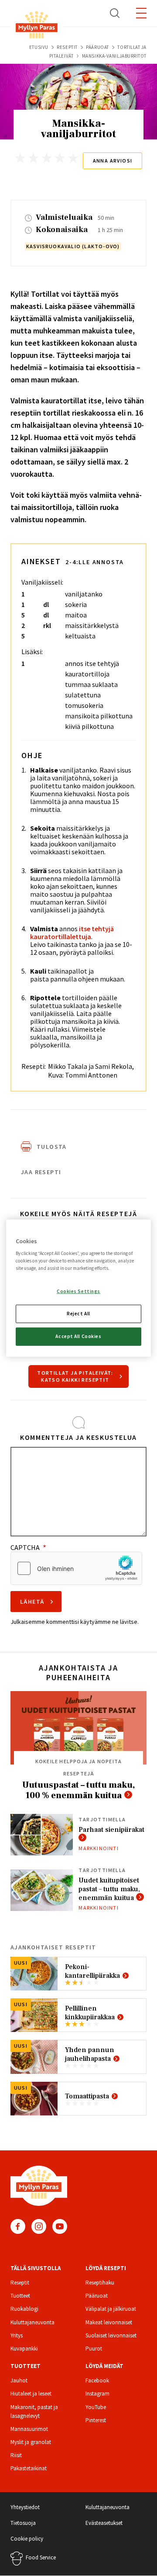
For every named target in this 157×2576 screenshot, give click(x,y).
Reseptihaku (100, 2283)
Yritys (17, 2335)
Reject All (78, 1314)
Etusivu (39, 47)
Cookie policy (27, 2539)
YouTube (60, 2226)
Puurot (94, 2349)
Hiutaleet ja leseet (31, 2394)
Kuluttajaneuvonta (32, 2322)
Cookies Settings (78, 1291)
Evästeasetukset (104, 2523)
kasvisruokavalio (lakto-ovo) (73, 246)
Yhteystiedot (25, 2507)
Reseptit (67, 47)
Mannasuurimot (29, 2429)
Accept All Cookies (78, 1336)
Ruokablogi (24, 2309)
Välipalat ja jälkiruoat (111, 2309)
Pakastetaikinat (29, 2468)
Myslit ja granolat (31, 2442)
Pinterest (96, 2420)
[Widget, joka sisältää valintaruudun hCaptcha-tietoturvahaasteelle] (76, 1568)
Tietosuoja (23, 2523)
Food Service (41, 2557)
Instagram (39, 2226)
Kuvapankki (24, 2349)
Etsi (115, 13)
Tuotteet (20, 2296)
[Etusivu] (37, 26)
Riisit (16, 2455)
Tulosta (52, 1147)
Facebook (18, 2226)
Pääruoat (97, 47)
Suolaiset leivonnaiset (111, 2335)
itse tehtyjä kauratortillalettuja (72, 933)
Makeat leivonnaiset (109, 2322)
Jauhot (19, 2380)
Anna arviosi (113, 161)
